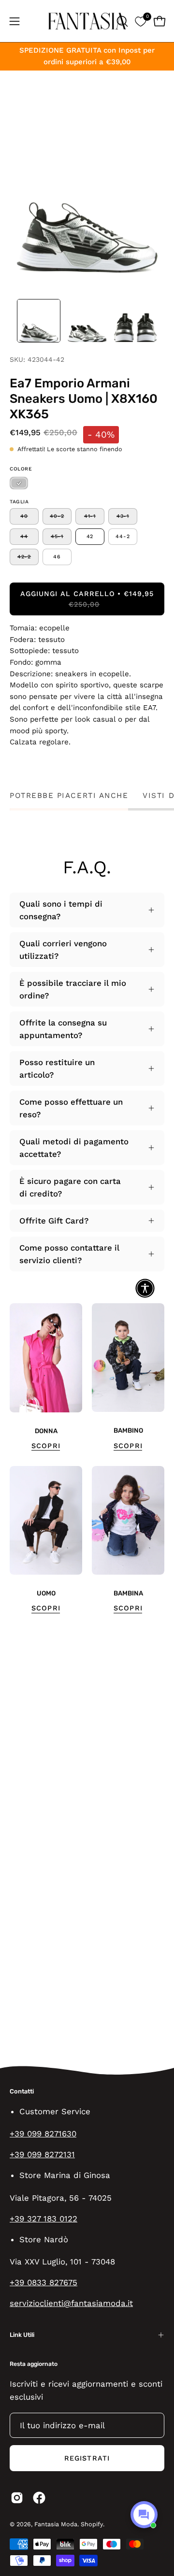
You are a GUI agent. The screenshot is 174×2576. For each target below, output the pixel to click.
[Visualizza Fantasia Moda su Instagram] (17, 2498)
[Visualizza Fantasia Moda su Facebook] (39, 2498)
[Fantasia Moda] (87, 21)
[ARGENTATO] (19, 483)
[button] (121, 21)
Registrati (87, 2458)
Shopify (92, 2524)
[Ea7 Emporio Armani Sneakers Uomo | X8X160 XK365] (39, 321)
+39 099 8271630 (43, 2134)
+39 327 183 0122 (43, 2219)
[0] (140, 21)
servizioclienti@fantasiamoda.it (71, 2303)
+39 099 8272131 (42, 2154)
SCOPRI (46, 1446)
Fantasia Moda (56, 2524)
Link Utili (22, 2335)
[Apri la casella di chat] (144, 2515)
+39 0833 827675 (43, 2282)
